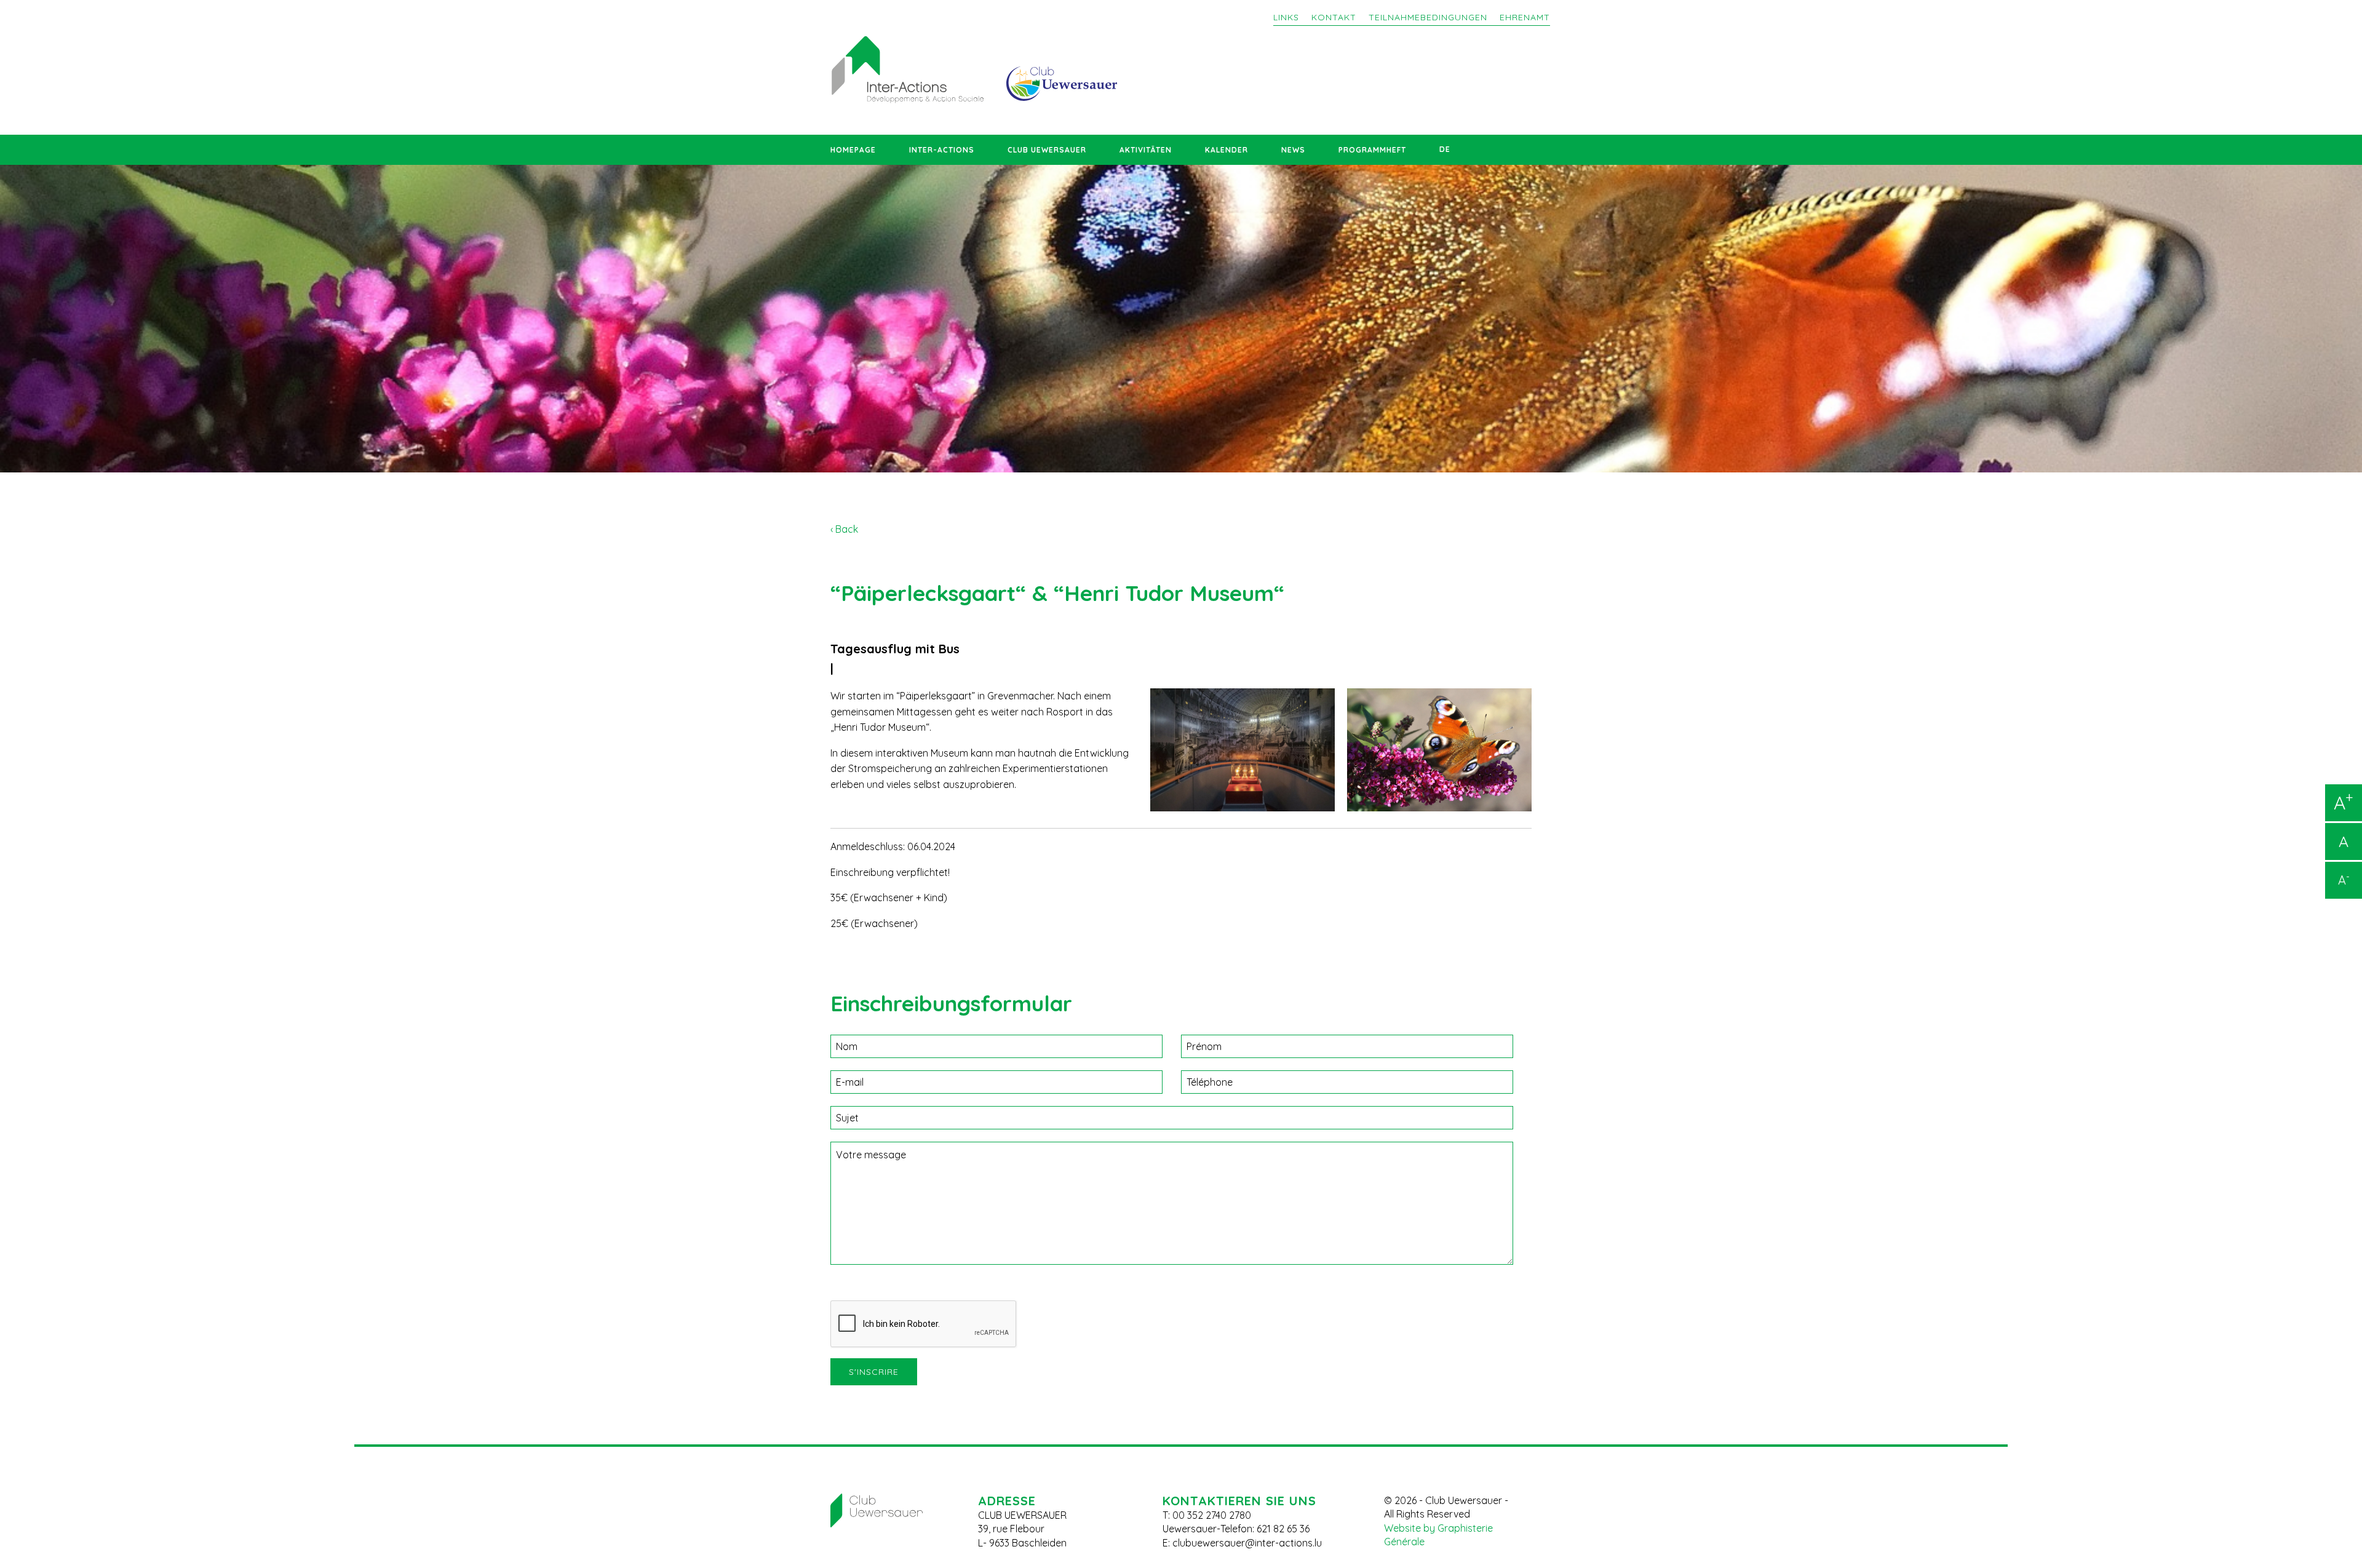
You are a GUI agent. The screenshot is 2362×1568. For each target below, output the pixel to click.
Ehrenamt (1525, 17)
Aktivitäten (1146, 150)
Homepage (853, 150)
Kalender (1227, 150)
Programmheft (1372, 150)
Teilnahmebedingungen (1428, 17)
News (1293, 150)
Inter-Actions (942, 150)
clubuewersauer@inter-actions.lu (1247, 1543)
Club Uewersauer (1047, 150)
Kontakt (1334, 17)
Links (1286, 17)
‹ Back (844, 529)
